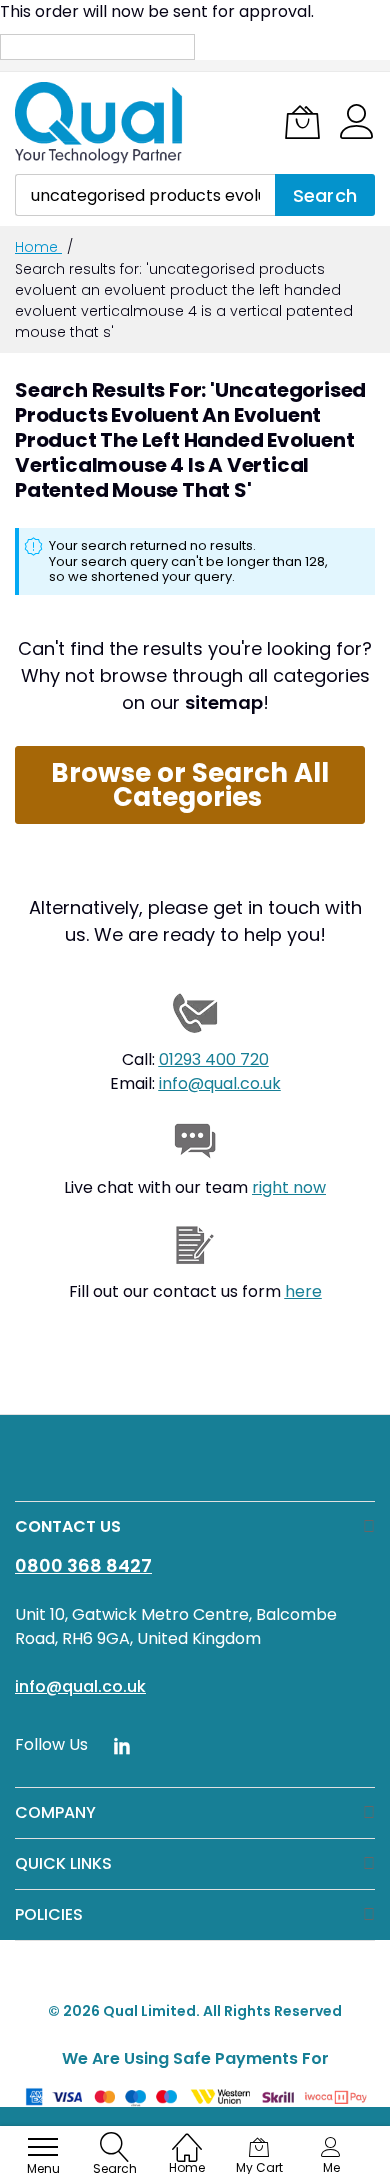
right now (289, 1187)
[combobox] (145, 195)
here (303, 1291)
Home (38, 247)
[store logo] (100, 123)
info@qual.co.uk (220, 1083)
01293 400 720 (214, 1059)
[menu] (43, 2147)
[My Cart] (302, 122)
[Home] (187, 2137)
